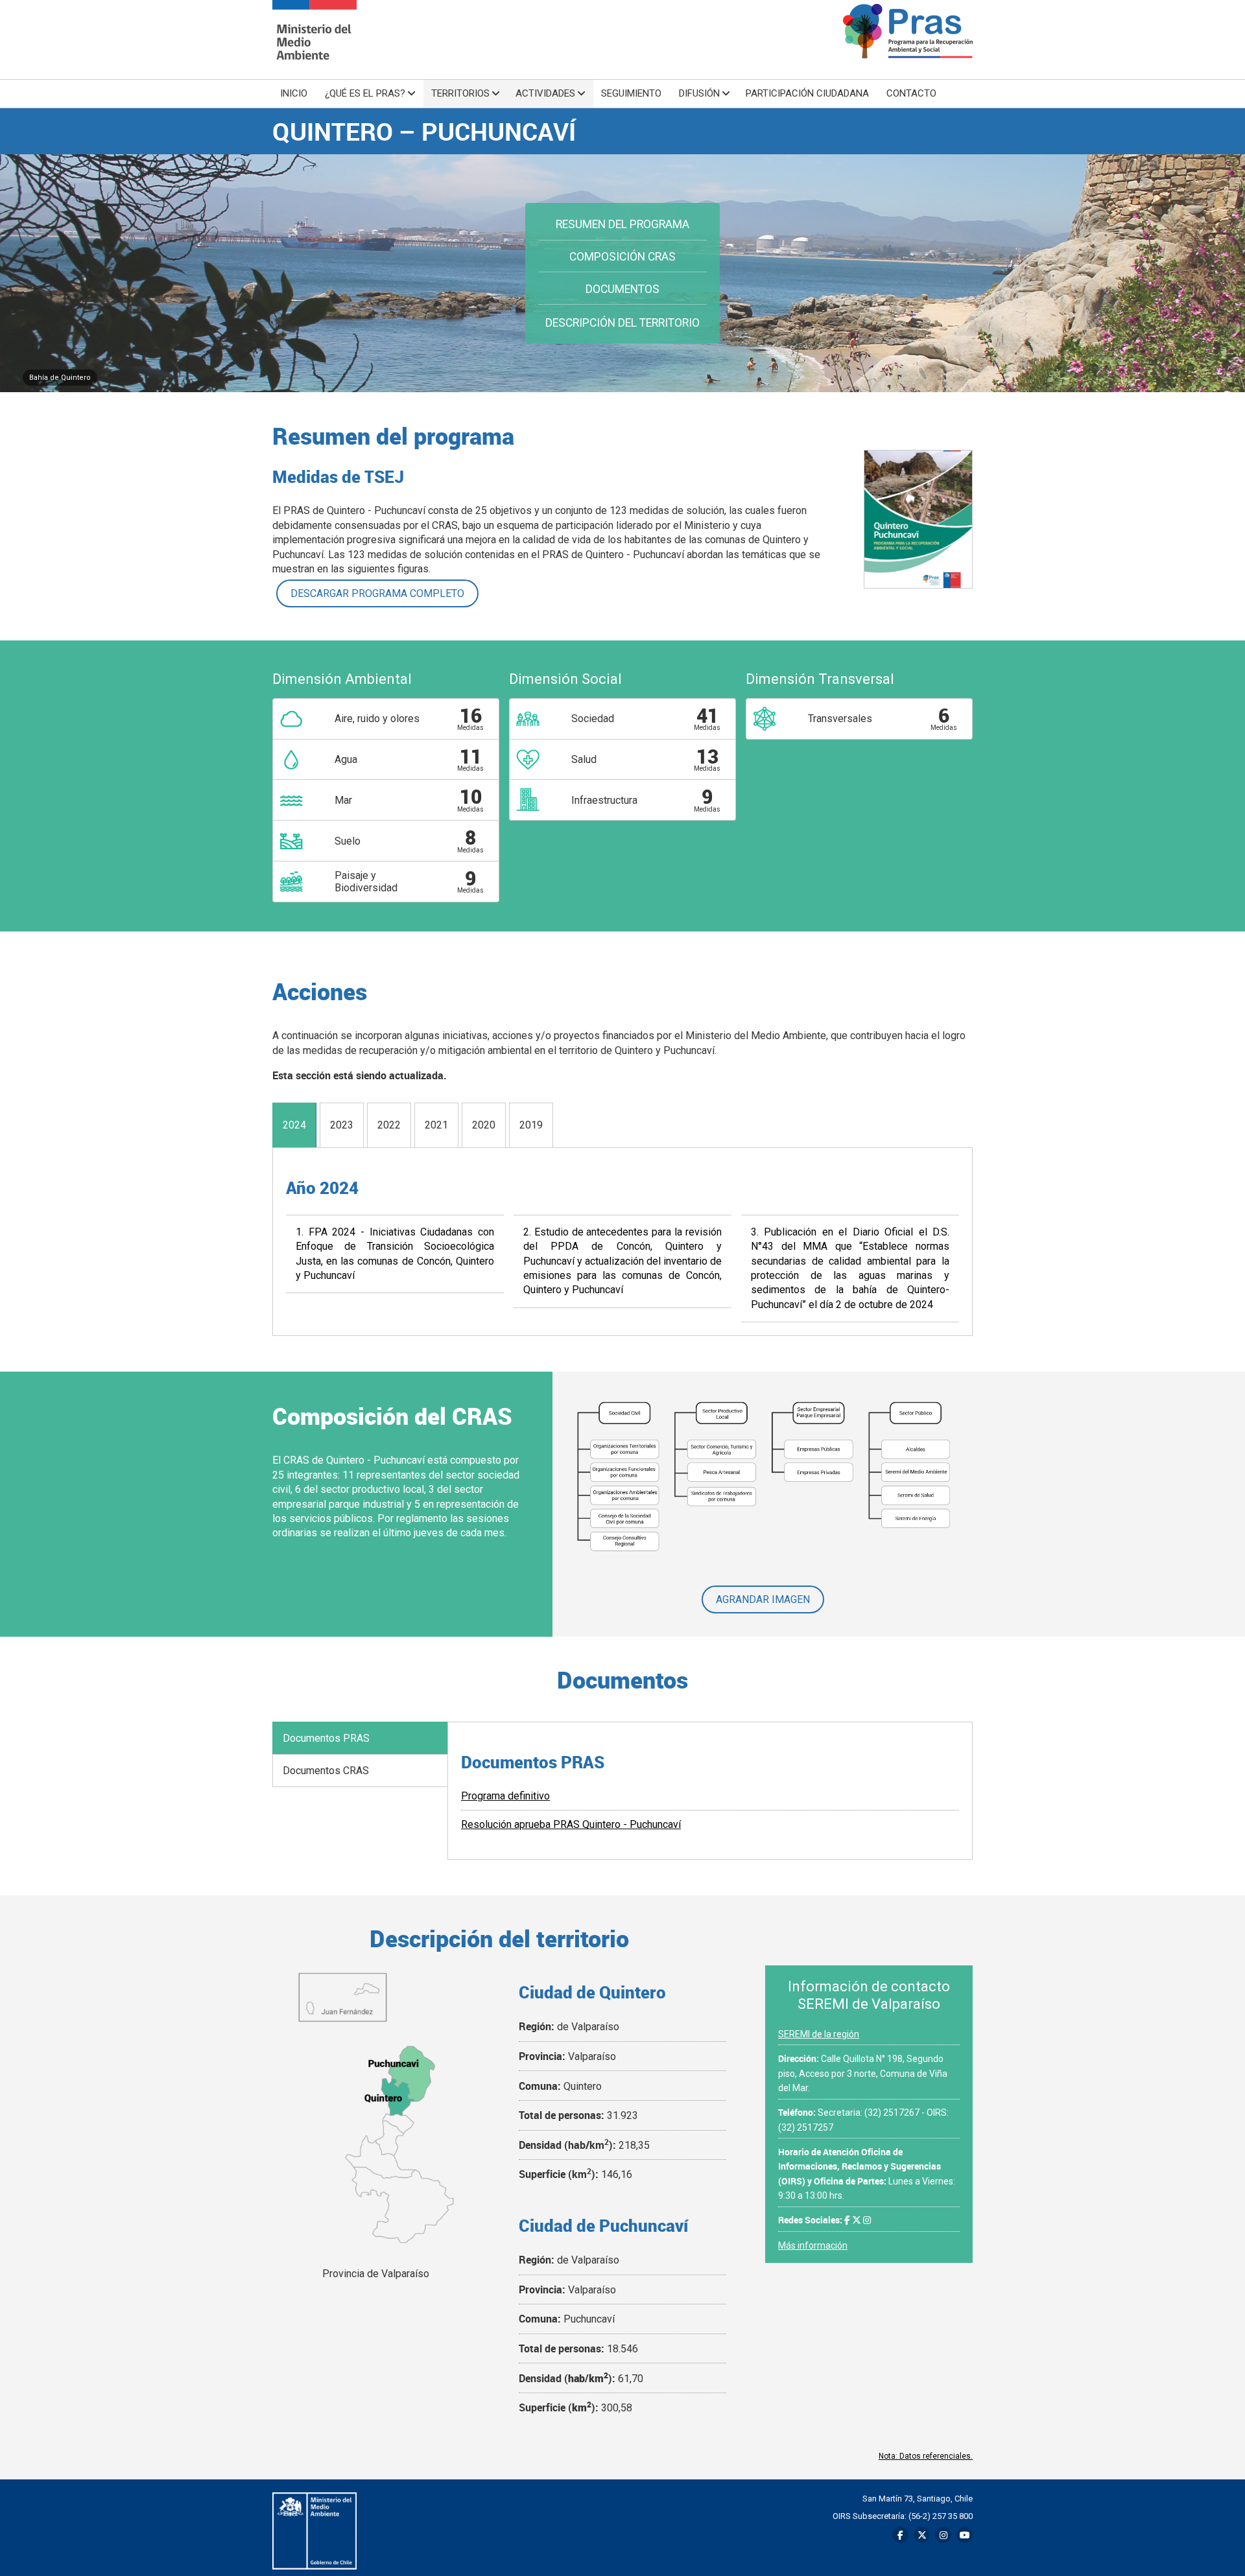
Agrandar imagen (763, 1599)
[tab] (294, 1125)
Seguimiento (631, 93)
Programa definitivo (505, 1796)
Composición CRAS (622, 257)
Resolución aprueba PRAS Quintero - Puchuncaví (571, 1824)
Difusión (699, 93)
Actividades (545, 93)
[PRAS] (314, 40)
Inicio (294, 93)
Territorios (460, 93)
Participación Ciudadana (807, 93)
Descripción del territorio (622, 323)
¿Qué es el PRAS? (365, 93)
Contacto (911, 93)
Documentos (622, 289)
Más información (813, 2245)
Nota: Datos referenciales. (926, 2456)
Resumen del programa (622, 224)
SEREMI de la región (819, 2034)
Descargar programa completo (377, 593)
